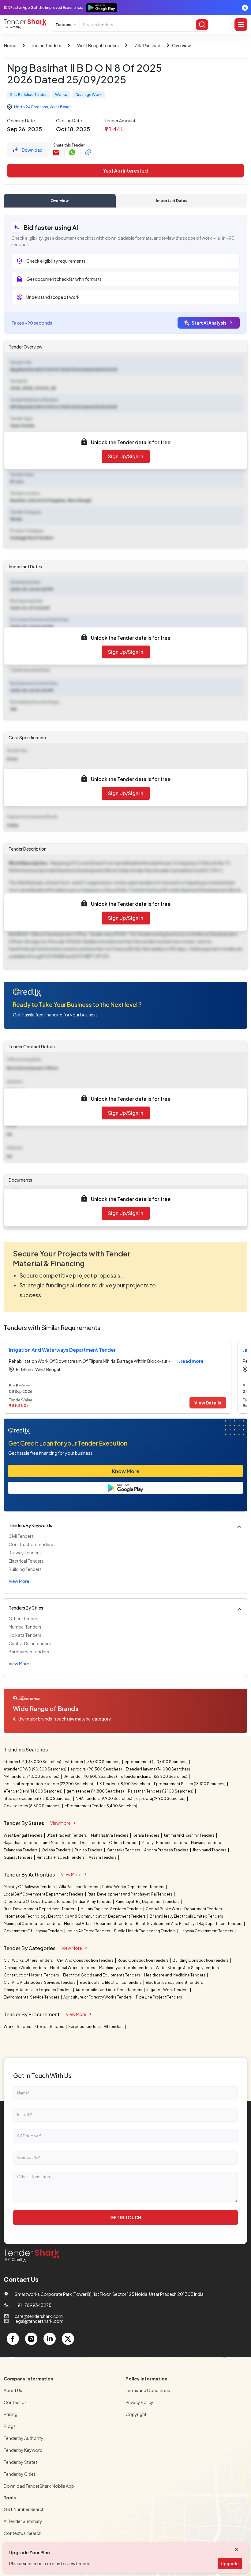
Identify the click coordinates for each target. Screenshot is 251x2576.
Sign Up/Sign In (126, 456)
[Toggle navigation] (241, 25)
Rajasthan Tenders (21, 1843)
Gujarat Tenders (18, 1857)
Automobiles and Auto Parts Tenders (109, 1990)
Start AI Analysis (209, 323)
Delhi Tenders (93, 1843)
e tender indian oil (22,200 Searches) (154, 1776)
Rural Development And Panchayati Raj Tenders (130, 1894)
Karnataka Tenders (124, 1850)
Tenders (63, 25)
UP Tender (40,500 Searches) (90, 1776)
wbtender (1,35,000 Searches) (93, 1762)
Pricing (11, 2414)
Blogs (10, 2426)
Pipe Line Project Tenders (159, 1997)
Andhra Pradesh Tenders (167, 1850)
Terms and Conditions (148, 2390)
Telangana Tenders (21, 1850)
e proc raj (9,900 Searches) (161, 1799)
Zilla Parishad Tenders (79, 1887)
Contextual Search (22, 2533)
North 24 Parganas (31, 107)
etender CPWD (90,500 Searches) (35, 1769)
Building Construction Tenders (201, 1960)
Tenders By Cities (26, 1608)
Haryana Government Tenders (207, 1931)
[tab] (60, 201)
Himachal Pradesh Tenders (61, 1857)
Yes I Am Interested (125, 171)
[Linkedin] (50, 2339)
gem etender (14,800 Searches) (96, 1791)
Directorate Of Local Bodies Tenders (38, 1902)
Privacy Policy (139, 2402)
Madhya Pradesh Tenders (165, 1843)
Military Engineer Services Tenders (111, 1909)
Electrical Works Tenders (73, 1968)
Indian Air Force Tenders (89, 1931)
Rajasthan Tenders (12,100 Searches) (161, 1791)
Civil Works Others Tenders (29, 1960)
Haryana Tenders (206, 1843)
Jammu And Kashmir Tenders (189, 1835)
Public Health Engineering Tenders (145, 1931)
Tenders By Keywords (30, 1525)
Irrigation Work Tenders (168, 1990)
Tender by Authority (24, 2438)
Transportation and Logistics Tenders (38, 1990)
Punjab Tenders (89, 1850)
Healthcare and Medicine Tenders (175, 1975)
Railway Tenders (25, 1553)
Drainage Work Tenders (25, 1968)
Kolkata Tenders (25, 1635)
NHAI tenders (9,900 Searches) (104, 1799)
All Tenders (114, 2027)
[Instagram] (31, 2339)
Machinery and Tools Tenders (126, 1968)
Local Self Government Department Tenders (44, 1894)
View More (60, 1823)
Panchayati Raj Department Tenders (148, 1902)
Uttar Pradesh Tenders (67, 1835)
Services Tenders (84, 2027)
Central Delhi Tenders (30, 1643)
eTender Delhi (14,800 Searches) (33, 1791)
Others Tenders (24, 1618)
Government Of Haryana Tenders (34, 1931)
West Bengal (61, 107)
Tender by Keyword (23, 2450)
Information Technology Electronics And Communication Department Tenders (75, 1916)
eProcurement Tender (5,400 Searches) (101, 1806)
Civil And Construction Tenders (86, 1960)
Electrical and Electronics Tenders (111, 1982)
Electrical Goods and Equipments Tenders (102, 1975)
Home (10, 45)
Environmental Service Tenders (32, 1997)
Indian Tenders (47, 45)
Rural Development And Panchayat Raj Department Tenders (189, 1924)
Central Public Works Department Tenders (184, 1909)
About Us (13, 2390)
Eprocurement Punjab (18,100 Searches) (190, 1784)
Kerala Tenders (146, 1835)
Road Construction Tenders (143, 1960)
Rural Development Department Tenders (40, 1909)
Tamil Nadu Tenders (59, 1843)
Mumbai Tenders (25, 1627)
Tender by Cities (20, 2474)
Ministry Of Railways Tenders (30, 1887)
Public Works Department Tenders (134, 1887)
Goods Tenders (50, 2027)
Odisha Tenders (56, 1850)
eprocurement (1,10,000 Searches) (156, 1762)
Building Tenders (25, 1569)
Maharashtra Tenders (110, 1835)
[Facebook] (13, 2339)
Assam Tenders (103, 1857)
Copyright (136, 2414)
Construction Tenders (31, 1544)
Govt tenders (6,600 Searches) (32, 1806)
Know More (126, 1471)
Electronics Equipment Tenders (175, 1982)
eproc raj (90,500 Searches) (96, 1769)
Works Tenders (18, 2027)
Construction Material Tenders (32, 1975)
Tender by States (21, 2462)
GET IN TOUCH (126, 2217)
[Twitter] (68, 2339)
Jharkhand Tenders (210, 1850)
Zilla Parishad (148, 45)
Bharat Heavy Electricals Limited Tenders (187, 1916)
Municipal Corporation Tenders (32, 1924)
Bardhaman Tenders (29, 1652)
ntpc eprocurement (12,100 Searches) (38, 1799)
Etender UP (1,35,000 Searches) (33, 1762)
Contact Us (15, 2402)
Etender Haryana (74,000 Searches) (158, 1769)
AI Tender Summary (23, 2521)
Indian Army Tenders (94, 1902)
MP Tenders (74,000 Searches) (32, 1776)
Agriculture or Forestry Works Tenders (98, 1997)
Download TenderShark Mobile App (39, 2486)
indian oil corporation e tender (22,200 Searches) (49, 1784)
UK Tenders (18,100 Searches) (124, 1784)
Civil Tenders (21, 1536)
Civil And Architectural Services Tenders (40, 1982)
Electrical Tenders (26, 1561)
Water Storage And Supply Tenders (188, 1968)
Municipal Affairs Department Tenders (98, 1924)
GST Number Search (24, 2509)
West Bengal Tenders (98, 45)
